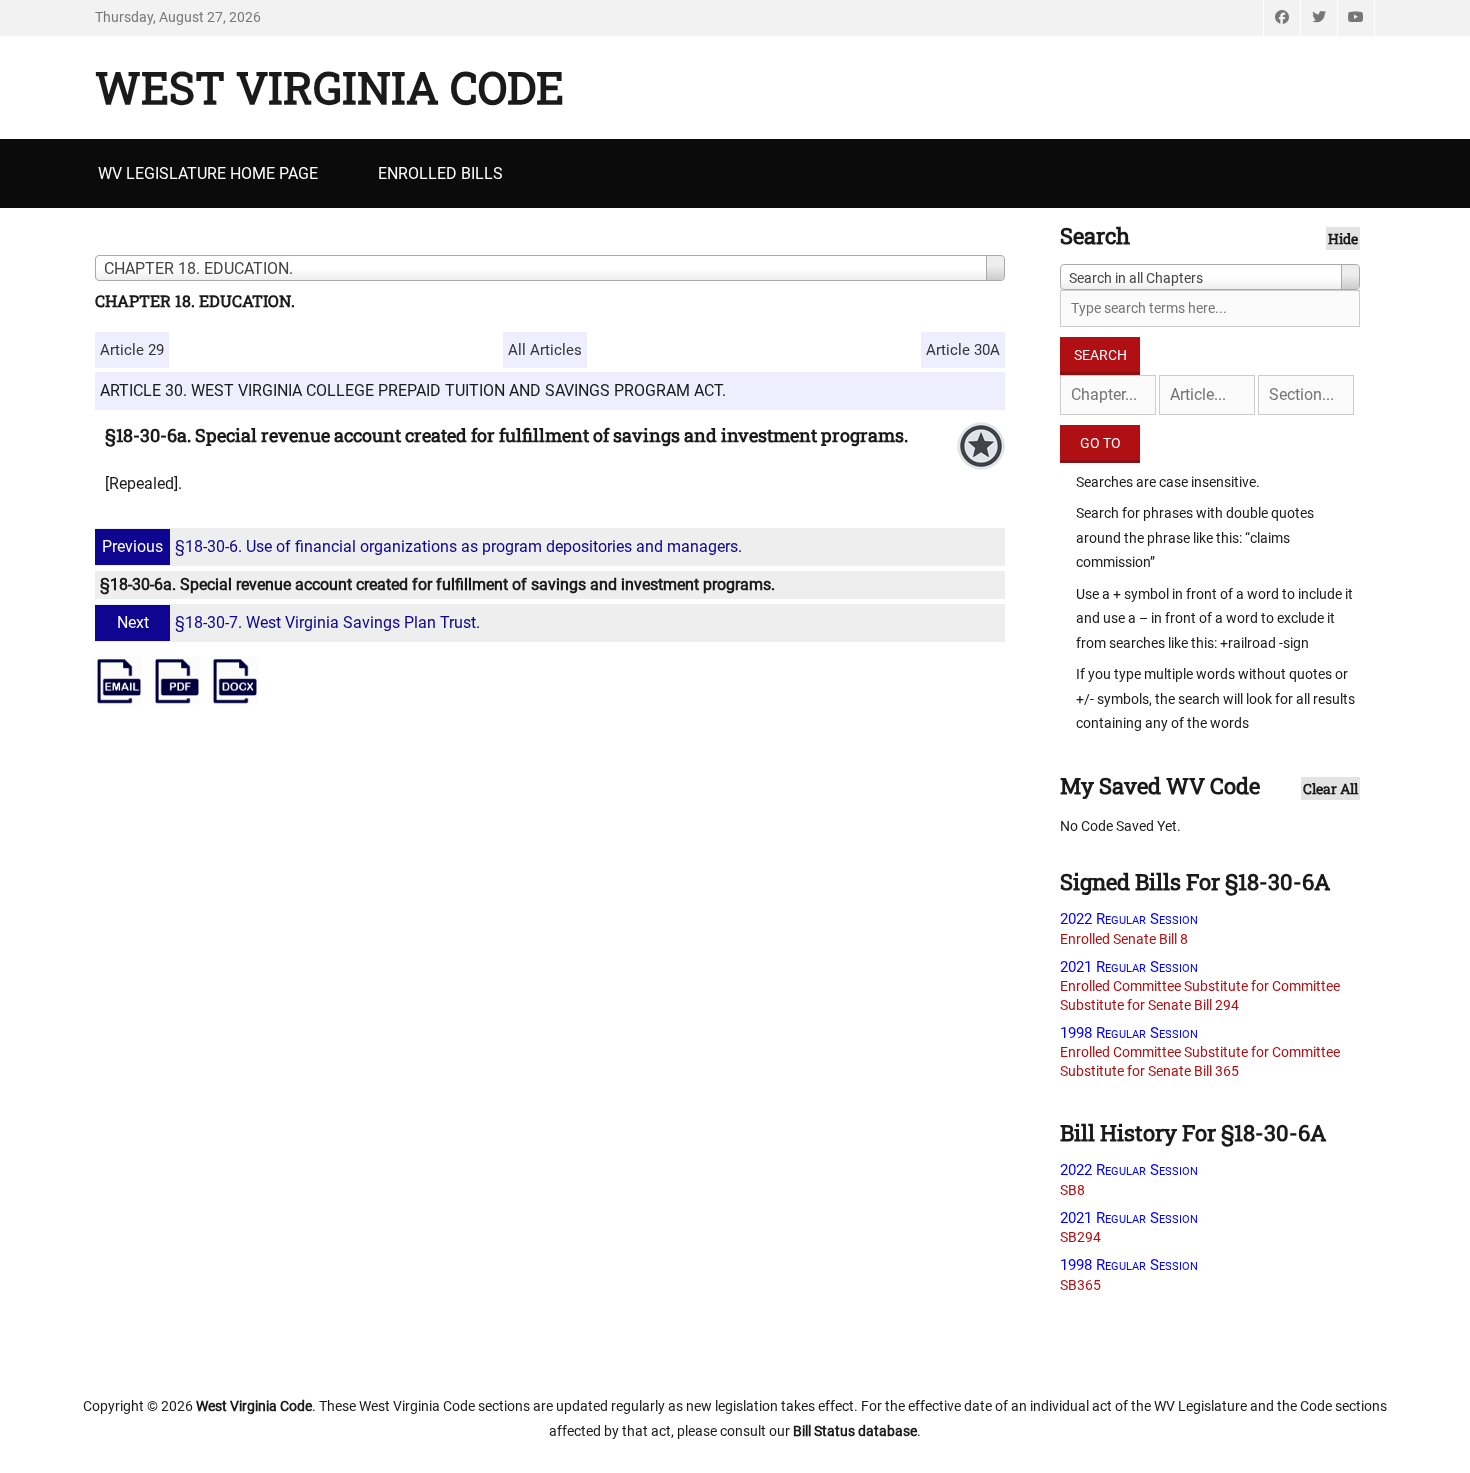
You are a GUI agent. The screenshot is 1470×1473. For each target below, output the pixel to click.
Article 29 (132, 350)
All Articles (545, 350)
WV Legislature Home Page (208, 173)
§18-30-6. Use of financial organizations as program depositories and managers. (422, 546)
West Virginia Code (329, 87)
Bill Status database (855, 1431)
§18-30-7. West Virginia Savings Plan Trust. (298, 622)
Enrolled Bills (440, 173)
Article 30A (963, 350)
